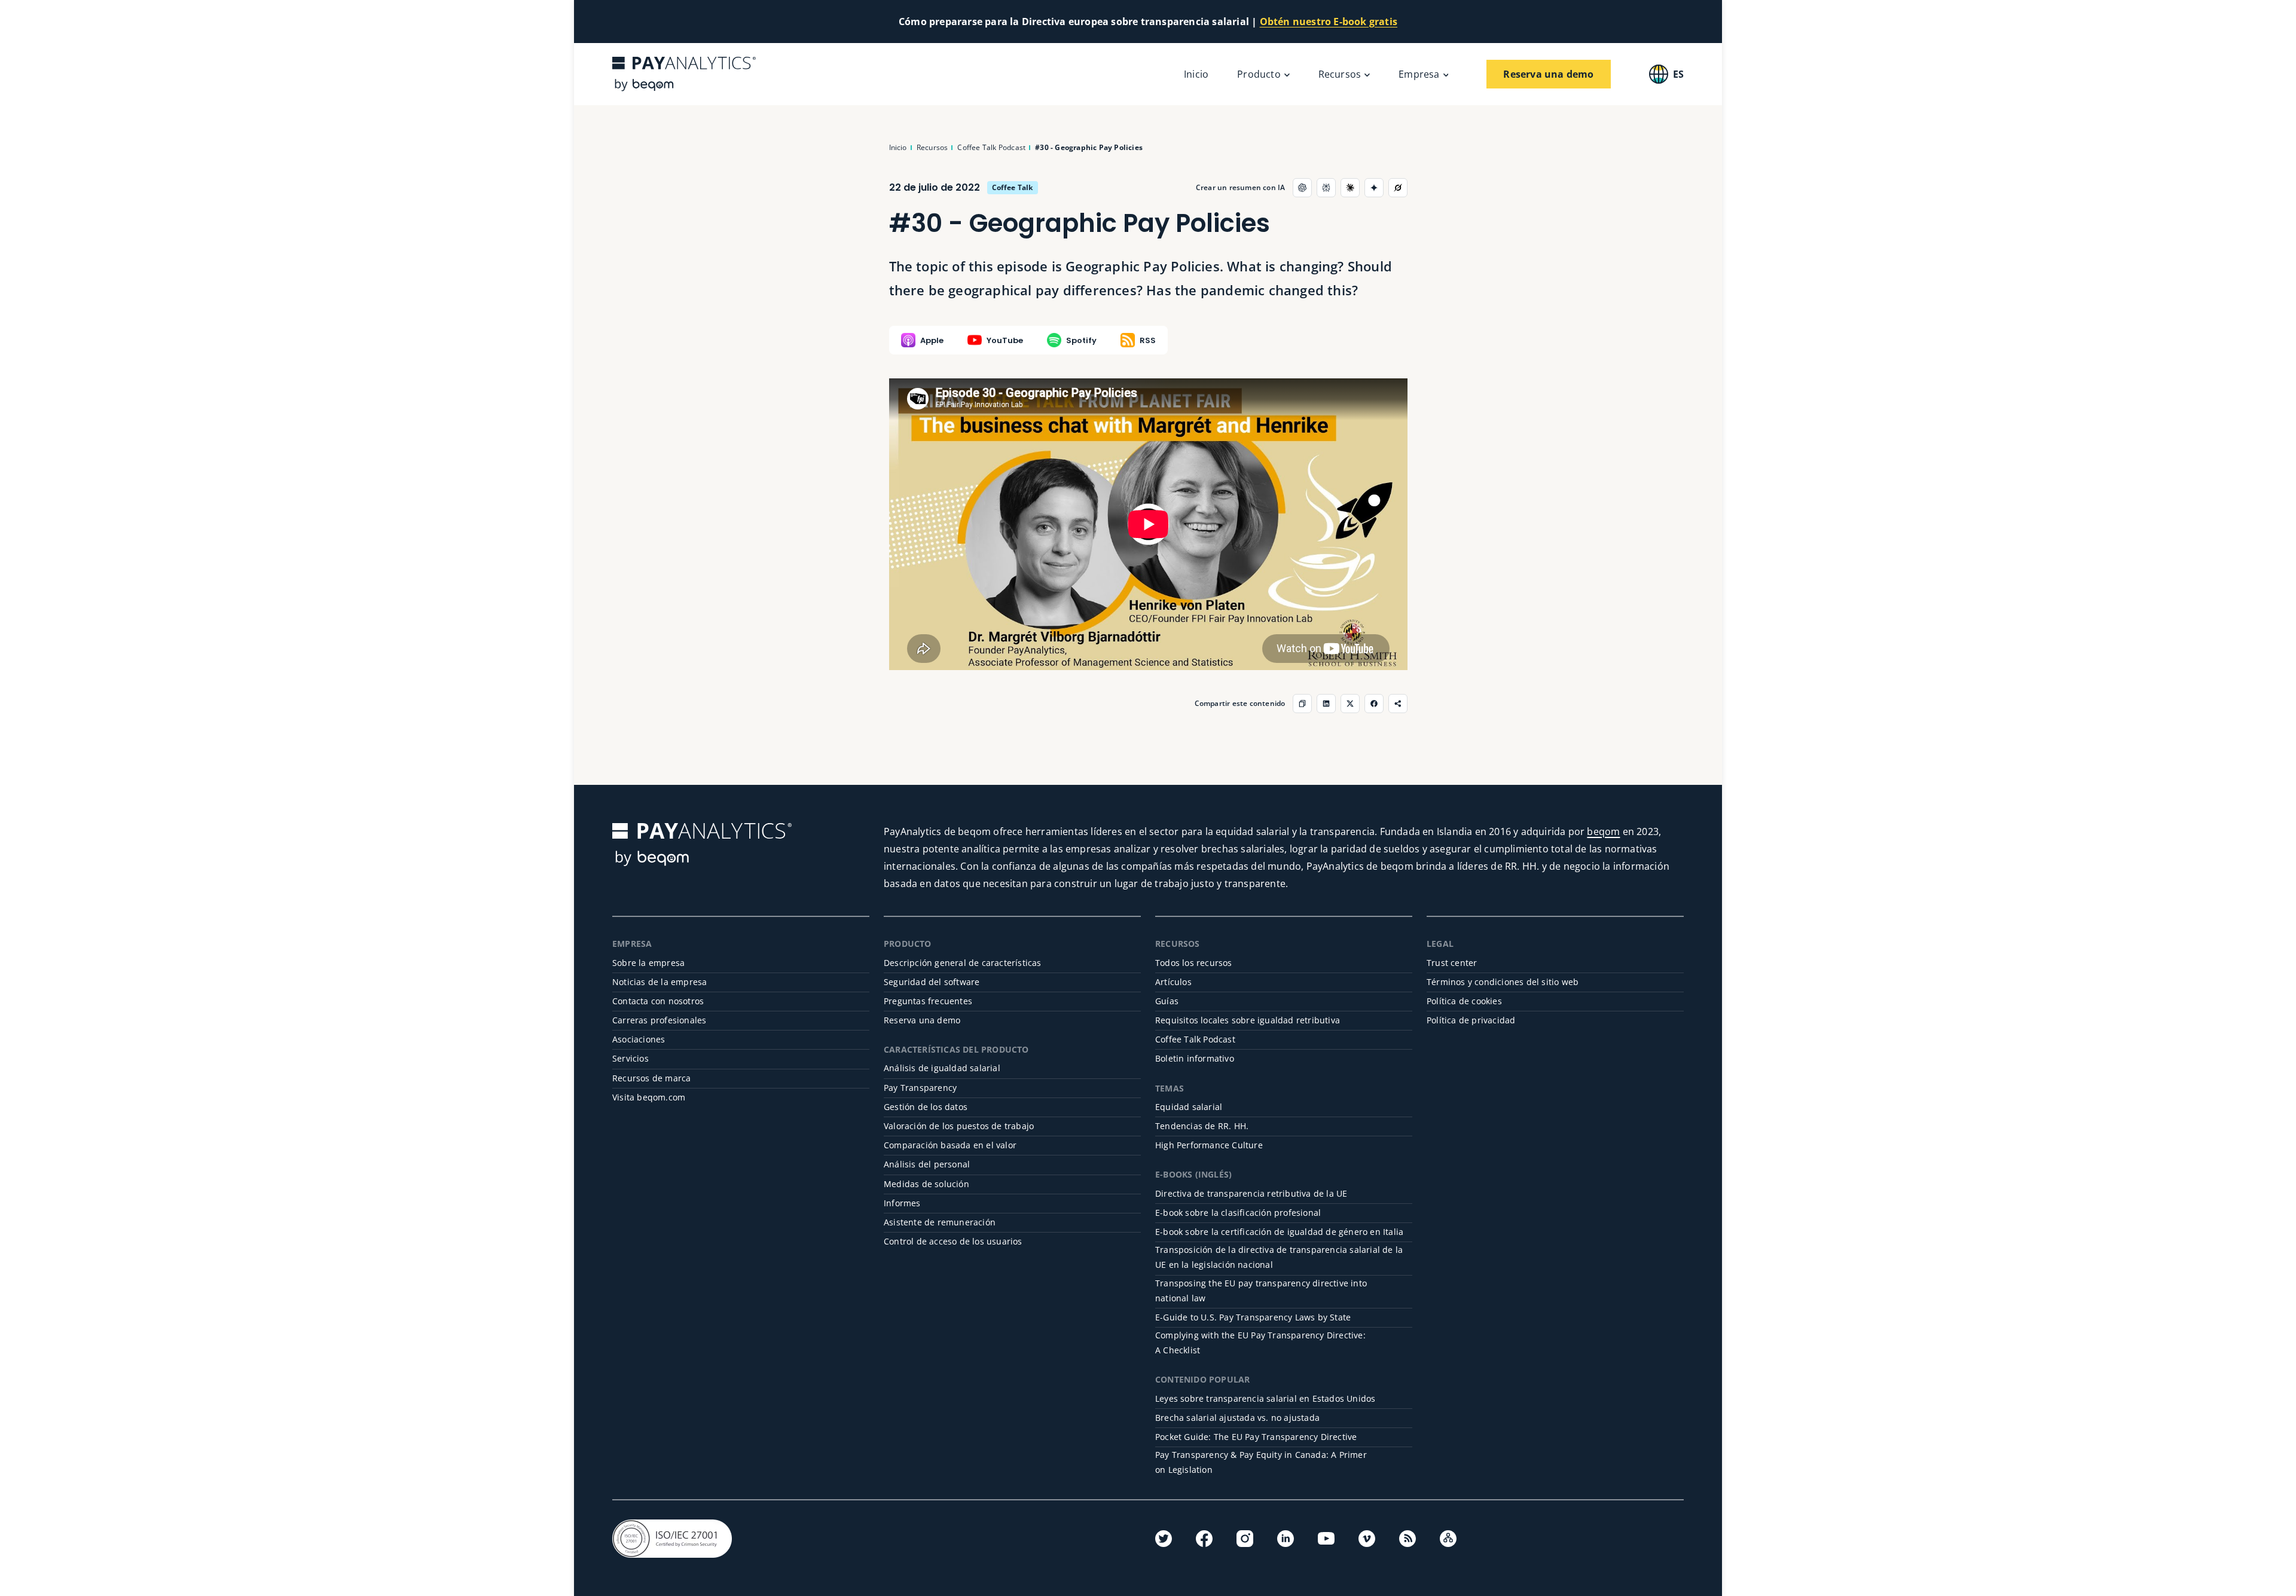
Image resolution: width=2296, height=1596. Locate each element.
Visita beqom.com (649, 1097)
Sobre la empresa (648, 963)
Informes (902, 1203)
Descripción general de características (963, 963)
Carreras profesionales (659, 1020)
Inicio (1196, 74)
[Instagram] (1245, 1539)
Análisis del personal (927, 1164)
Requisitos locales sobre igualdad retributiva (1248, 1020)
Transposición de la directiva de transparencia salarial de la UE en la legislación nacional (1279, 1257)
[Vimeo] (1367, 1539)
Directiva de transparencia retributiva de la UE (1251, 1193)
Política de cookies (1464, 1001)
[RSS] (1407, 1539)
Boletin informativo (1195, 1058)
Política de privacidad (1471, 1020)
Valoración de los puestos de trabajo (959, 1126)
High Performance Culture (1209, 1145)
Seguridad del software (932, 982)
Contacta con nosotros (658, 1001)
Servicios (631, 1058)
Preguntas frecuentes (928, 1001)
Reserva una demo (922, 1020)
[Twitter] (1164, 1539)
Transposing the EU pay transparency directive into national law (1261, 1291)
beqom (1603, 831)
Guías (1167, 1001)
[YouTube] (1326, 1539)
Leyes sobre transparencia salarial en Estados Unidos (1265, 1398)
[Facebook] (1204, 1539)
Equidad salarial (1189, 1107)
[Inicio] (684, 74)
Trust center (1452, 963)
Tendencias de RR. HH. (1202, 1126)
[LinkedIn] (1286, 1539)
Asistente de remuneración (940, 1222)
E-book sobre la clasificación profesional (1238, 1213)
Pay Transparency (920, 1088)
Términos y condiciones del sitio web (1503, 982)
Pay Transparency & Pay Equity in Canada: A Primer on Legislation (1261, 1462)
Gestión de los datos (926, 1107)
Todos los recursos (1194, 963)
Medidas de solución (926, 1184)
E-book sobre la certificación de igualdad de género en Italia (1279, 1232)
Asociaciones (639, 1039)
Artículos (1173, 982)
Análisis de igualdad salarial (942, 1068)
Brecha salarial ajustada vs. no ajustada (1237, 1418)
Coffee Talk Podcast (1195, 1039)
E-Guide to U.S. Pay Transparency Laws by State (1253, 1317)
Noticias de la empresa (660, 982)
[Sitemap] (1448, 1539)
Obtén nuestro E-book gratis (1329, 22)
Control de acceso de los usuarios (953, 1241)
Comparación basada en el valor (950, 1145)
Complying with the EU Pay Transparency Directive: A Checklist (1260, 1343)
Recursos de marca (651, 1078)
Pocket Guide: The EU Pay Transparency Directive (1256, 1437)
